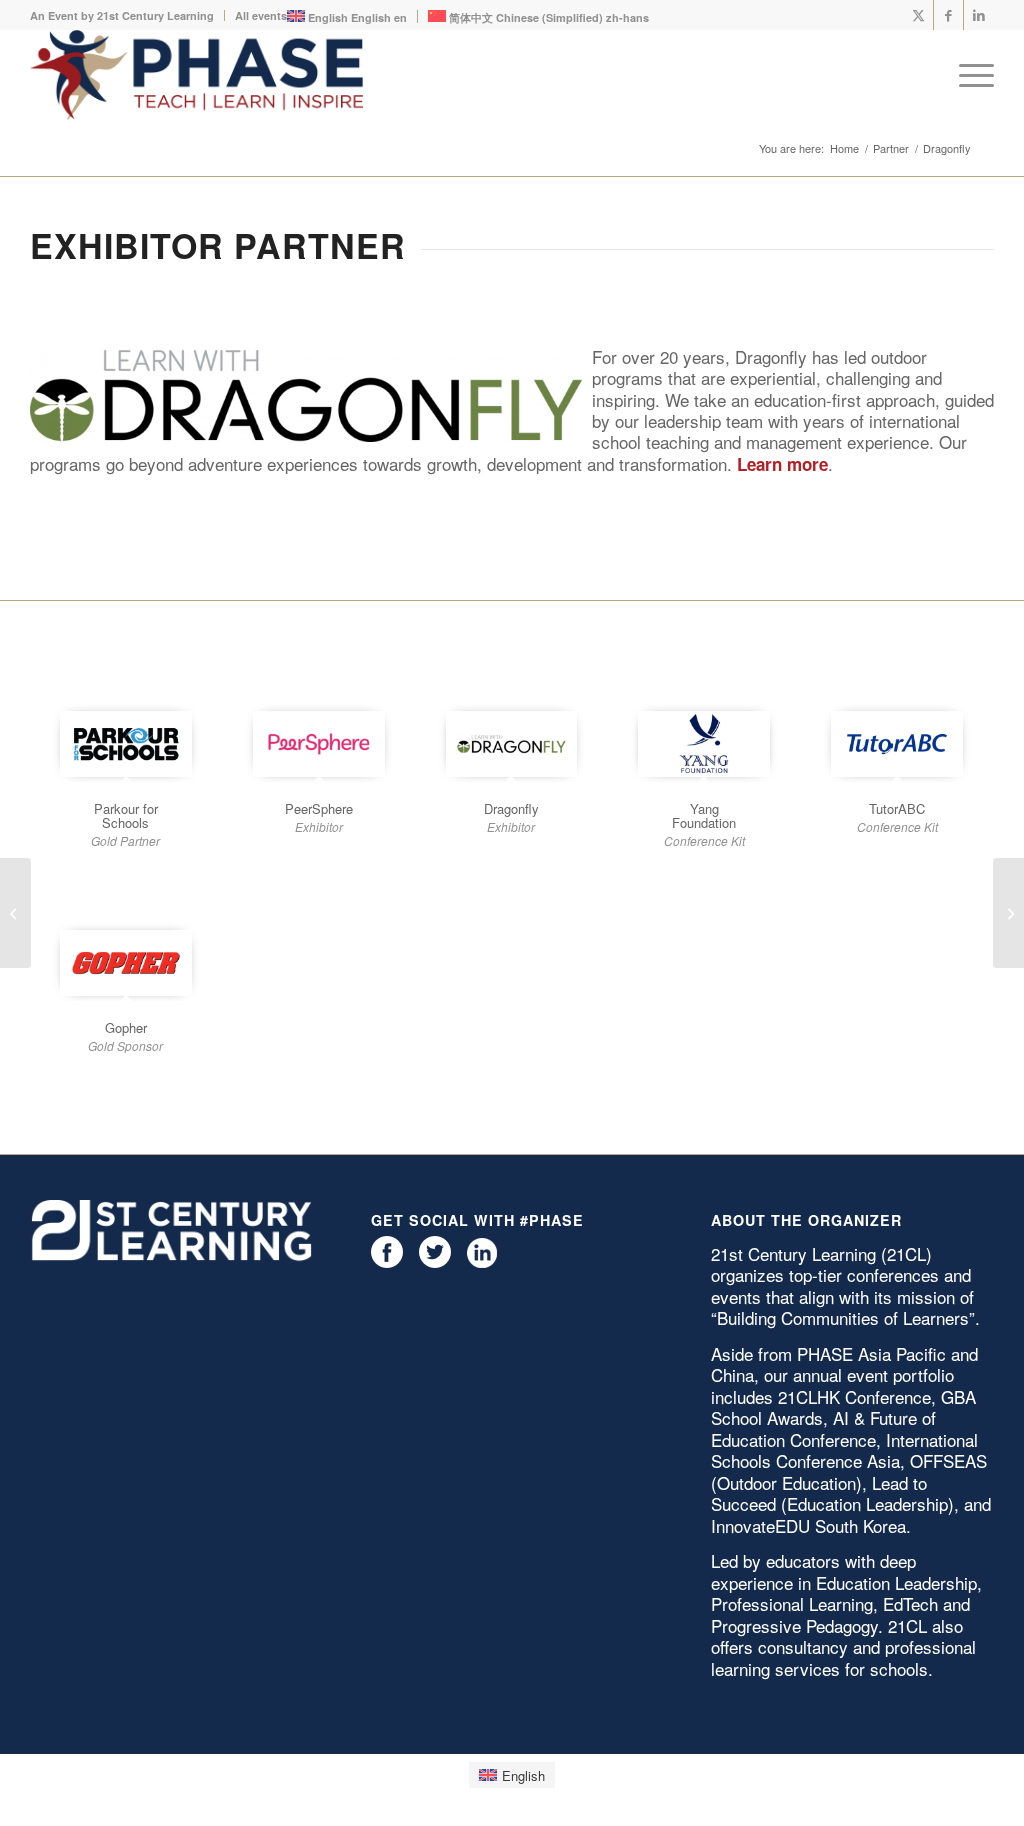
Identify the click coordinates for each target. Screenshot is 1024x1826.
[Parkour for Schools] (126, 744)
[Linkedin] (482, 1262)
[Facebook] (387, 1262)
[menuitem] (127, 15)
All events (261, 15)
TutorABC (897, 808)
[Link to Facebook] (948, 15)
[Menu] (970, 75)
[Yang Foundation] (704, 744)
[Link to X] (918, 15)
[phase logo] (196, 75)
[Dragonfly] (512, 744)
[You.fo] (1008, 913)
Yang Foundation (704, 815)
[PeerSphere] (319, 744)
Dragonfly (511, 808)
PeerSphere (319, 808)
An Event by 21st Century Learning (122, 15)
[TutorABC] (897, 744)
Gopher (126, 1027)
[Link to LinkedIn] (979, 15)
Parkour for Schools (126, 815)
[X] (435, 1262)
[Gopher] (126, 963)
